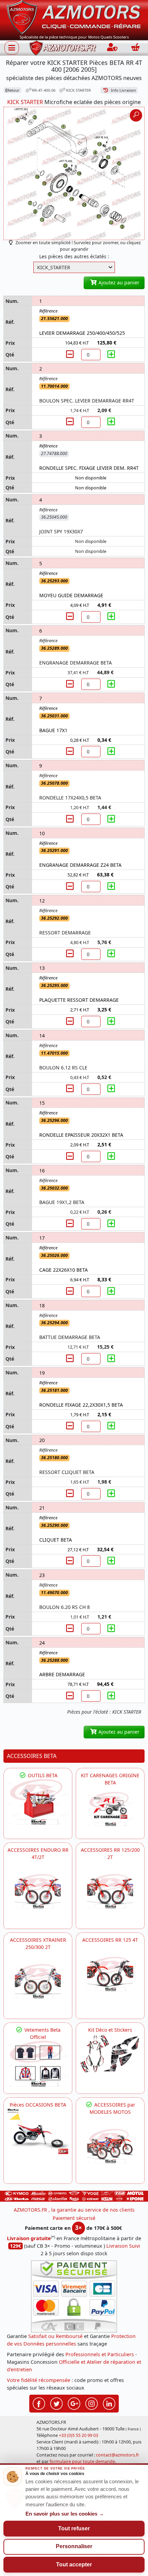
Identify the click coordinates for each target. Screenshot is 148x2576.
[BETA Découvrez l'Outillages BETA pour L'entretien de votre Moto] (38, 1802)
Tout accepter (74, 2564)
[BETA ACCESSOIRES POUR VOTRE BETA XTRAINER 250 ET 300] (38, 1981)
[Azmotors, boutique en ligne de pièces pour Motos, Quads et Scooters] (74, 17)
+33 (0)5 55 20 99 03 (78, 2435)
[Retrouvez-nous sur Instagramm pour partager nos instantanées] (92, 2403)
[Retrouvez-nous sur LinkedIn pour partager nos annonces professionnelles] (109, 2403)
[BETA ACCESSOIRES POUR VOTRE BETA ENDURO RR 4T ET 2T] (38, 1891)
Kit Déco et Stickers (110, 2030)
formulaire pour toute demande (82, 2461)
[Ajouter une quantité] (111, 354)
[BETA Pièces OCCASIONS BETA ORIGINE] (38, 2131)
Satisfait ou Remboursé (55, 2336)
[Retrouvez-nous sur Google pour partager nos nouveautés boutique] (74, 2403)
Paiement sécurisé (74, 2218)
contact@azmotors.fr (118, 2455)
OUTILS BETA (42, 1775)
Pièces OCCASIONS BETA (38, 2105)
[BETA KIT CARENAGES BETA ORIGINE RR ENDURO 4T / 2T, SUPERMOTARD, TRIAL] (110, 1809)
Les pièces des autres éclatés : (74, 256)
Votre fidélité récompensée (39, 2380)
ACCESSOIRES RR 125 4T (110, 1940)
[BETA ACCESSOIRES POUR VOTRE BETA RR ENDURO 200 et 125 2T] (110, 1891)
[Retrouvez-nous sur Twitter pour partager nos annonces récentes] (56, 2403)
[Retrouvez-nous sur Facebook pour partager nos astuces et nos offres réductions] (39, 2403)
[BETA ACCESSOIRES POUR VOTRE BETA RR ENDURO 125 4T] (110, 1974)
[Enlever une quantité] (71, 354)
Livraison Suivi (123, 2246)
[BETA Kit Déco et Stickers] (110, 2054)
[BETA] (110, 2146)
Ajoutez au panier (118, 282)
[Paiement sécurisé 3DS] (74, 2296)
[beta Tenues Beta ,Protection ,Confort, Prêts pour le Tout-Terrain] (38, 2064)
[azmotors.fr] (63, 48)
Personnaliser (74, 2546)
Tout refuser (74, 2528)
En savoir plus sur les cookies (65, 2514)
